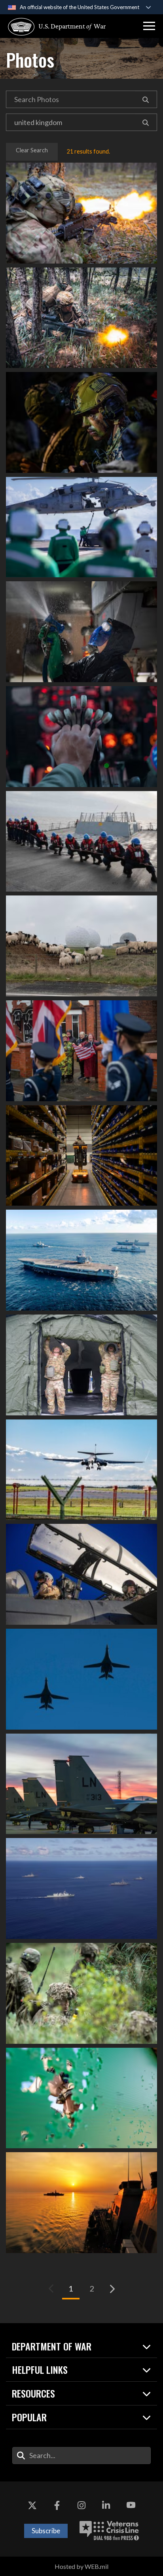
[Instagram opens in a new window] (81, 2505)
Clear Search (32, 150)
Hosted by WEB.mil (81, 2566)
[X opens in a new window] (32, 2505)
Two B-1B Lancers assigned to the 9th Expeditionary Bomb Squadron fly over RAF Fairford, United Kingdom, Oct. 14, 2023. (81, 1679)
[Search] (146, 99)
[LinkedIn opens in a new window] (106, 2505)
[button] (149, 26)
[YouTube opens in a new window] (131, 2505)
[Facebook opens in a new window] (57, 2505)
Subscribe (46, 2531)
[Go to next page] (112, 2289)
